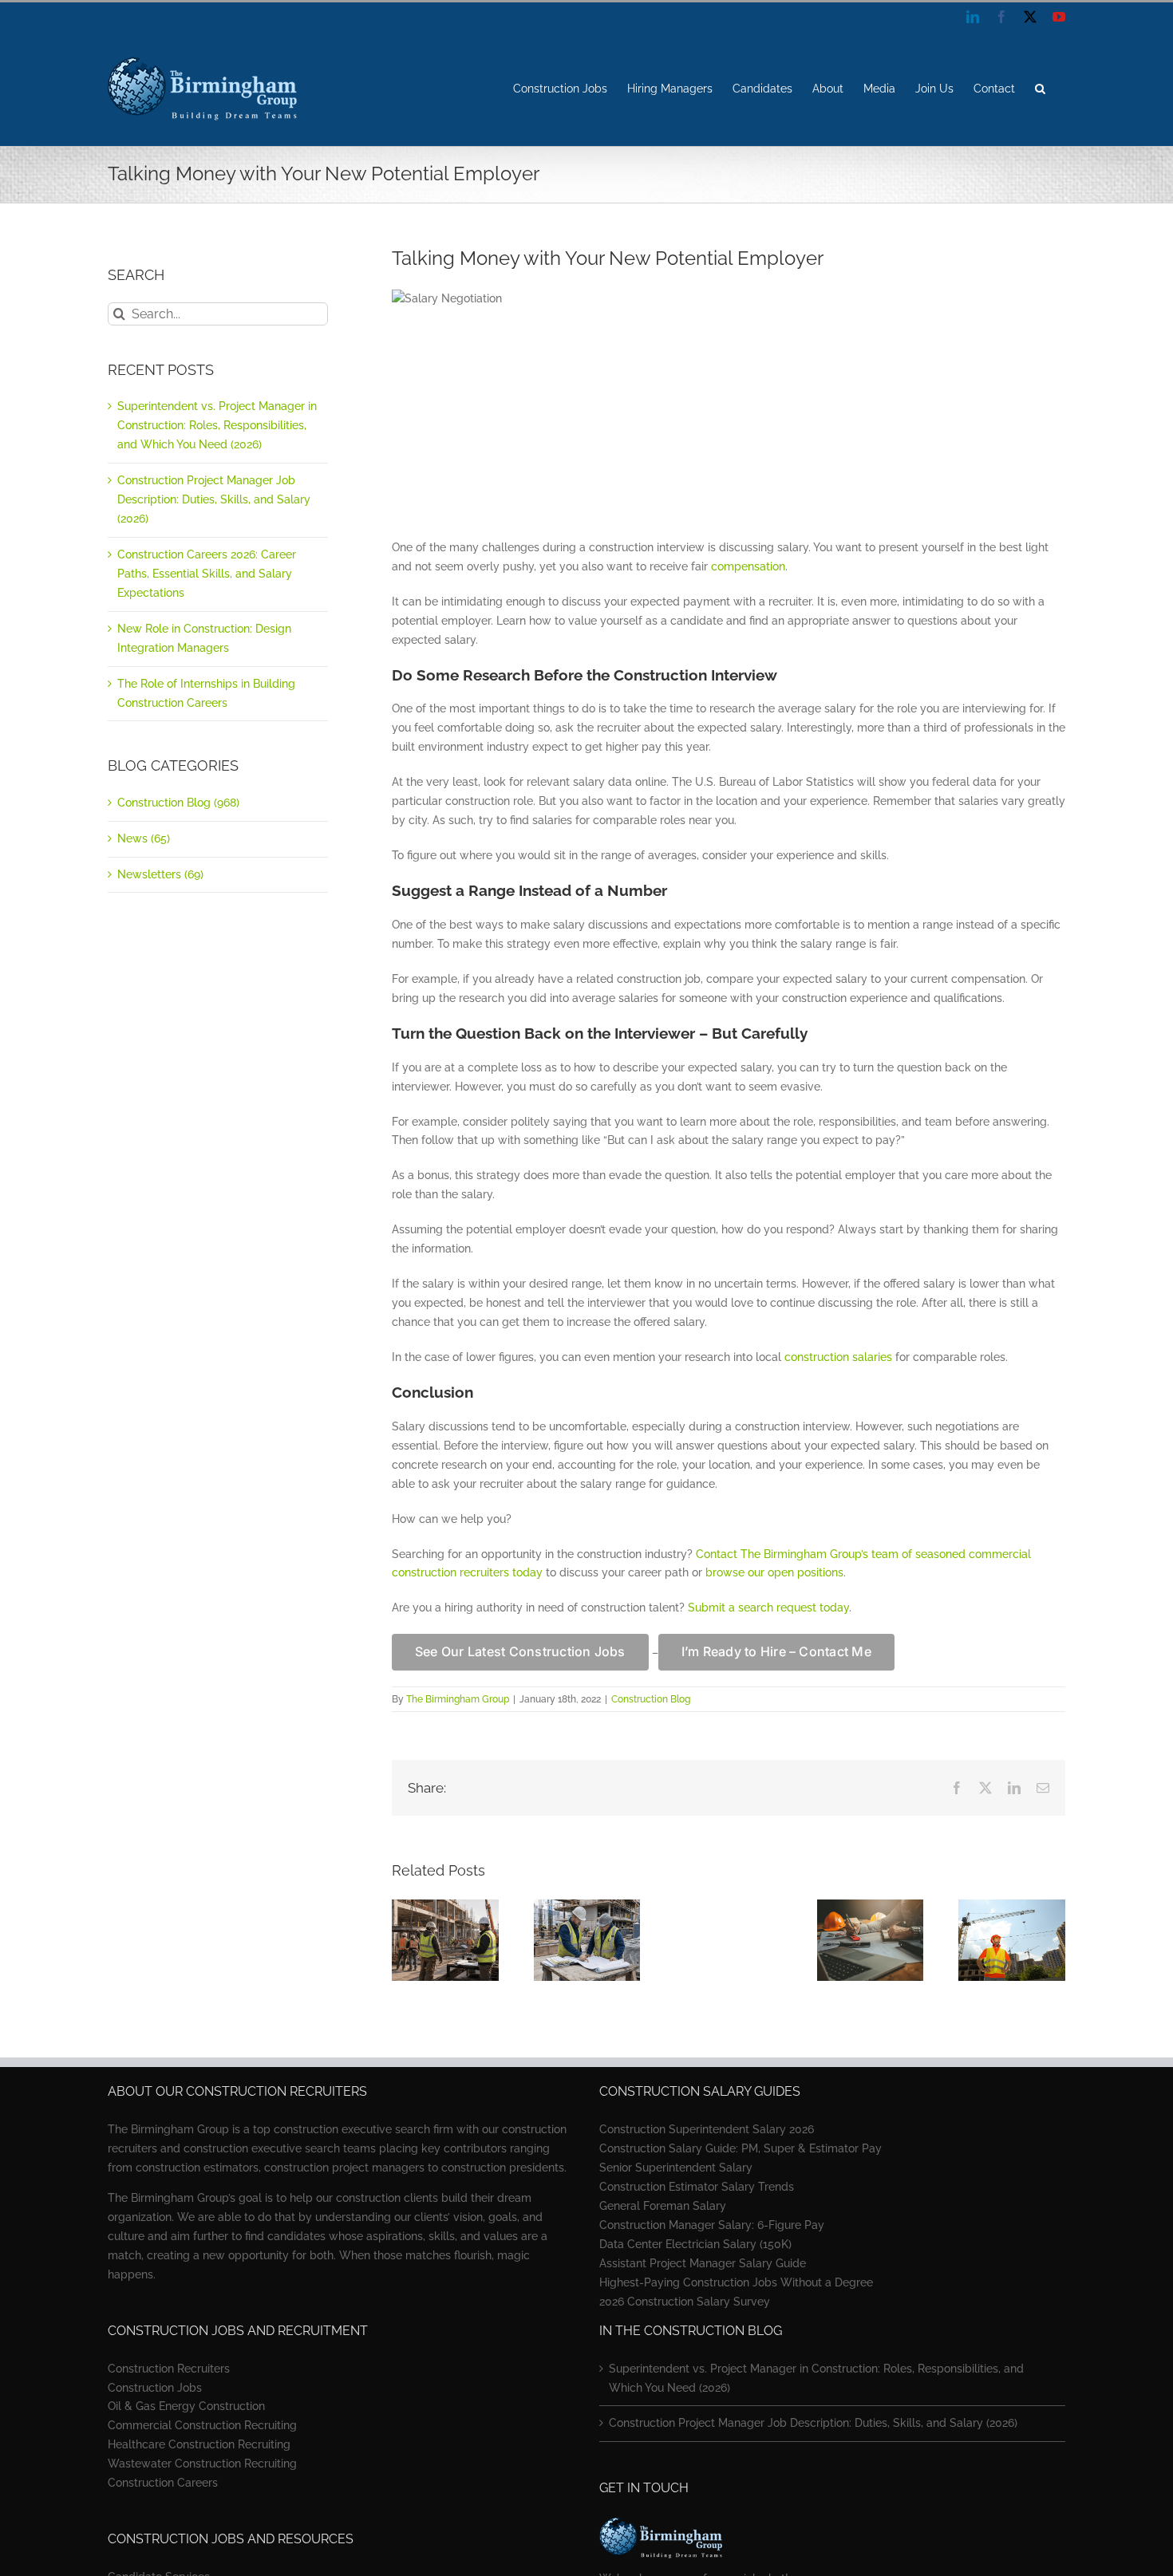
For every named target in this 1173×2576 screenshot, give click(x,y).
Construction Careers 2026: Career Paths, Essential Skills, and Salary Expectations (207, 574)
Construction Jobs (155, 2388)
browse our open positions (774, 1572)
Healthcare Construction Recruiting (199, 2444)
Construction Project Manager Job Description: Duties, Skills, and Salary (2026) (214, 499)
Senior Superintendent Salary (676, 2168)
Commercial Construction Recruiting (202, 2425)
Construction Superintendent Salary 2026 (707, 2129)
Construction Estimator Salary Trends (697, 2187)
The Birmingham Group (458, 1699)
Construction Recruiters (169, 2369)
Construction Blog (651, 1699)
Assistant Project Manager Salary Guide (703, 2263)
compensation (748, 566)
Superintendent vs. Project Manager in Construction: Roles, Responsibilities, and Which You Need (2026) (217, 425)
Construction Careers (163, 2483)
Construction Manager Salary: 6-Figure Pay (712, 2225)
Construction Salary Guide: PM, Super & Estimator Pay (741, 2148)
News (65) (144, 838)
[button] (1040, 89)
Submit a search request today (768, 1608)
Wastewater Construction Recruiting (202, 2464)
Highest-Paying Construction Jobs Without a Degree (736, 2282)
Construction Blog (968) (178, 803)
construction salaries (838, 1357)
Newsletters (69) (160, 874)
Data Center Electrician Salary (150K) (695, 2244)
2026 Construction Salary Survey (685, 2302)
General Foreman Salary (663, 2206)
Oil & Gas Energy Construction (186, 2406)
